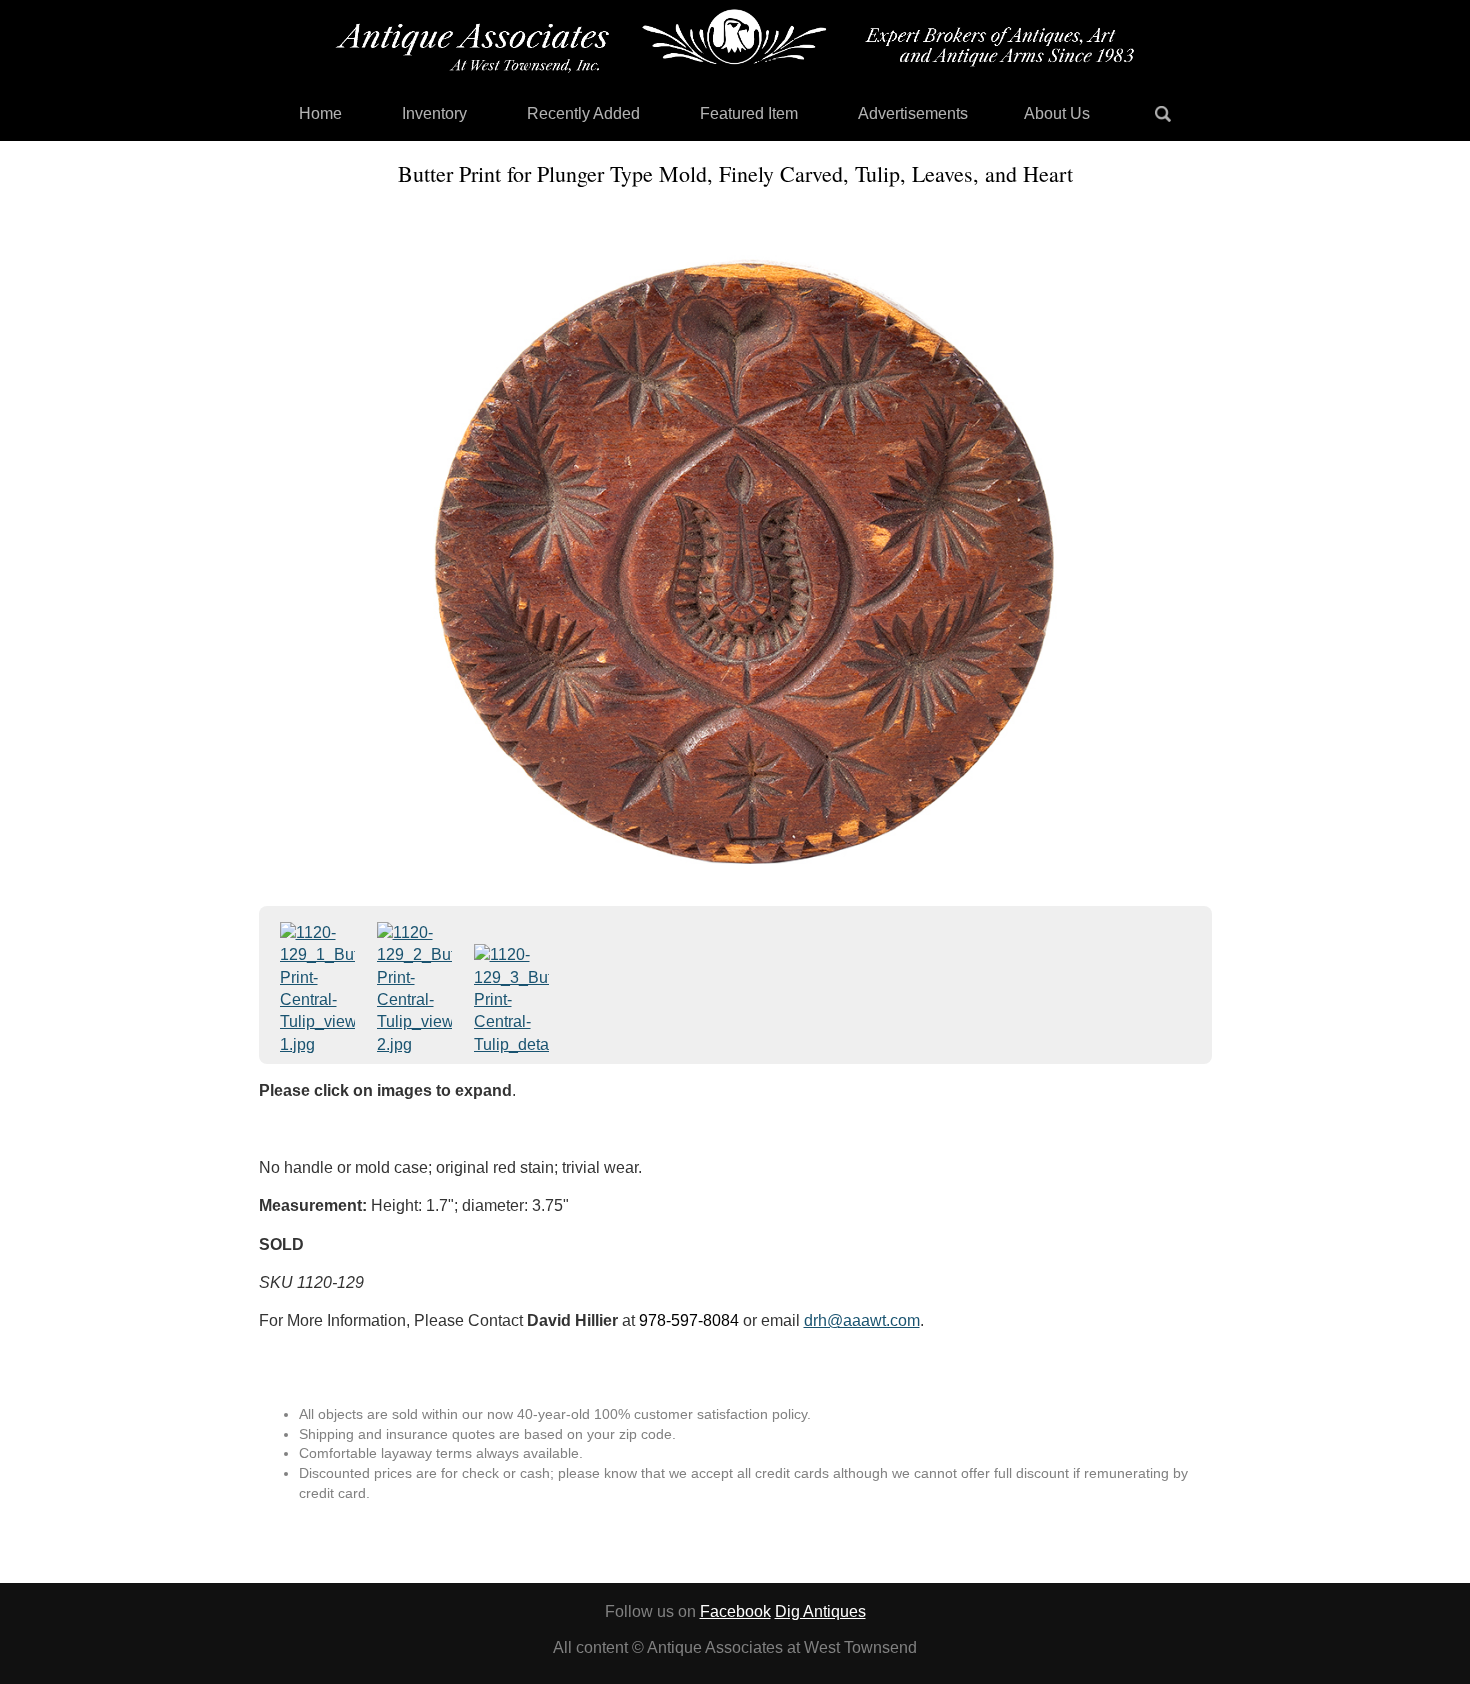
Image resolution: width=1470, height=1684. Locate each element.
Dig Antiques (820, 1611)
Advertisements (913, 113)
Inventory (434, 113)
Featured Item (749, 113)
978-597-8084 (689, 1320)
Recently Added (583, 113)
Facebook (735, 1611)
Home (320, 113)
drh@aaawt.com (862, 1320)
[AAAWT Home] (735, 41)
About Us (1057, 113)
